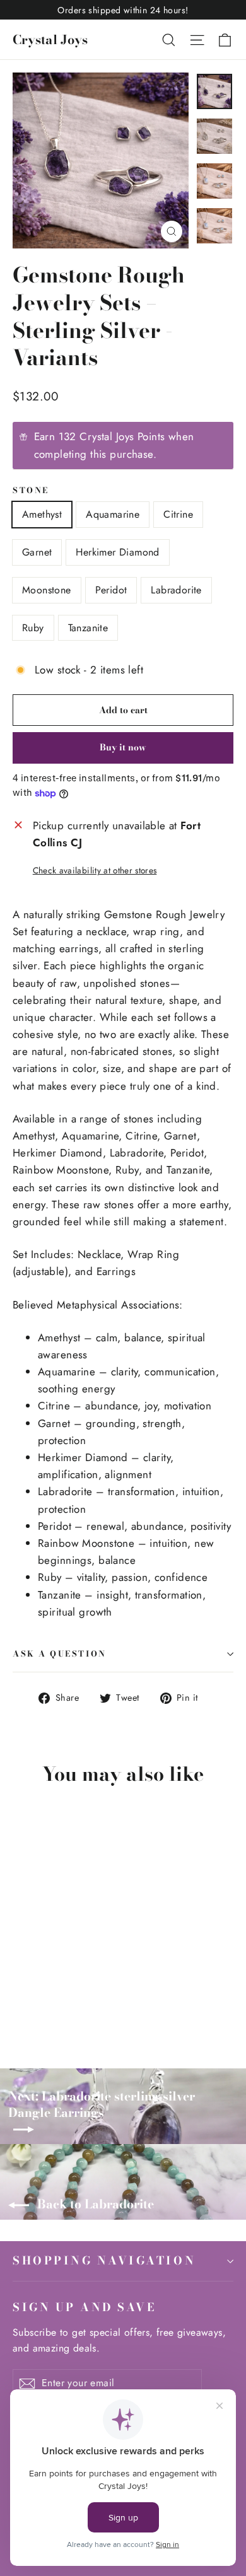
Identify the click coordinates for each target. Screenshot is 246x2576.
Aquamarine (113, 514)
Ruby (33, 628)
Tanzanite (88, 628)
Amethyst (42, 514)
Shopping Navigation (104, 2260)
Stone (31, 491)
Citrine (178, 514)
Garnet (37, 552)
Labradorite (176, 590)
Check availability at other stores (95, 870)
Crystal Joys (50, 39)
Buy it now (123, 747)
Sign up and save (84, 2307)
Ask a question (60, 1654)
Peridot (111, 590)
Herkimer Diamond (117, 552)
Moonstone (47, 590)
